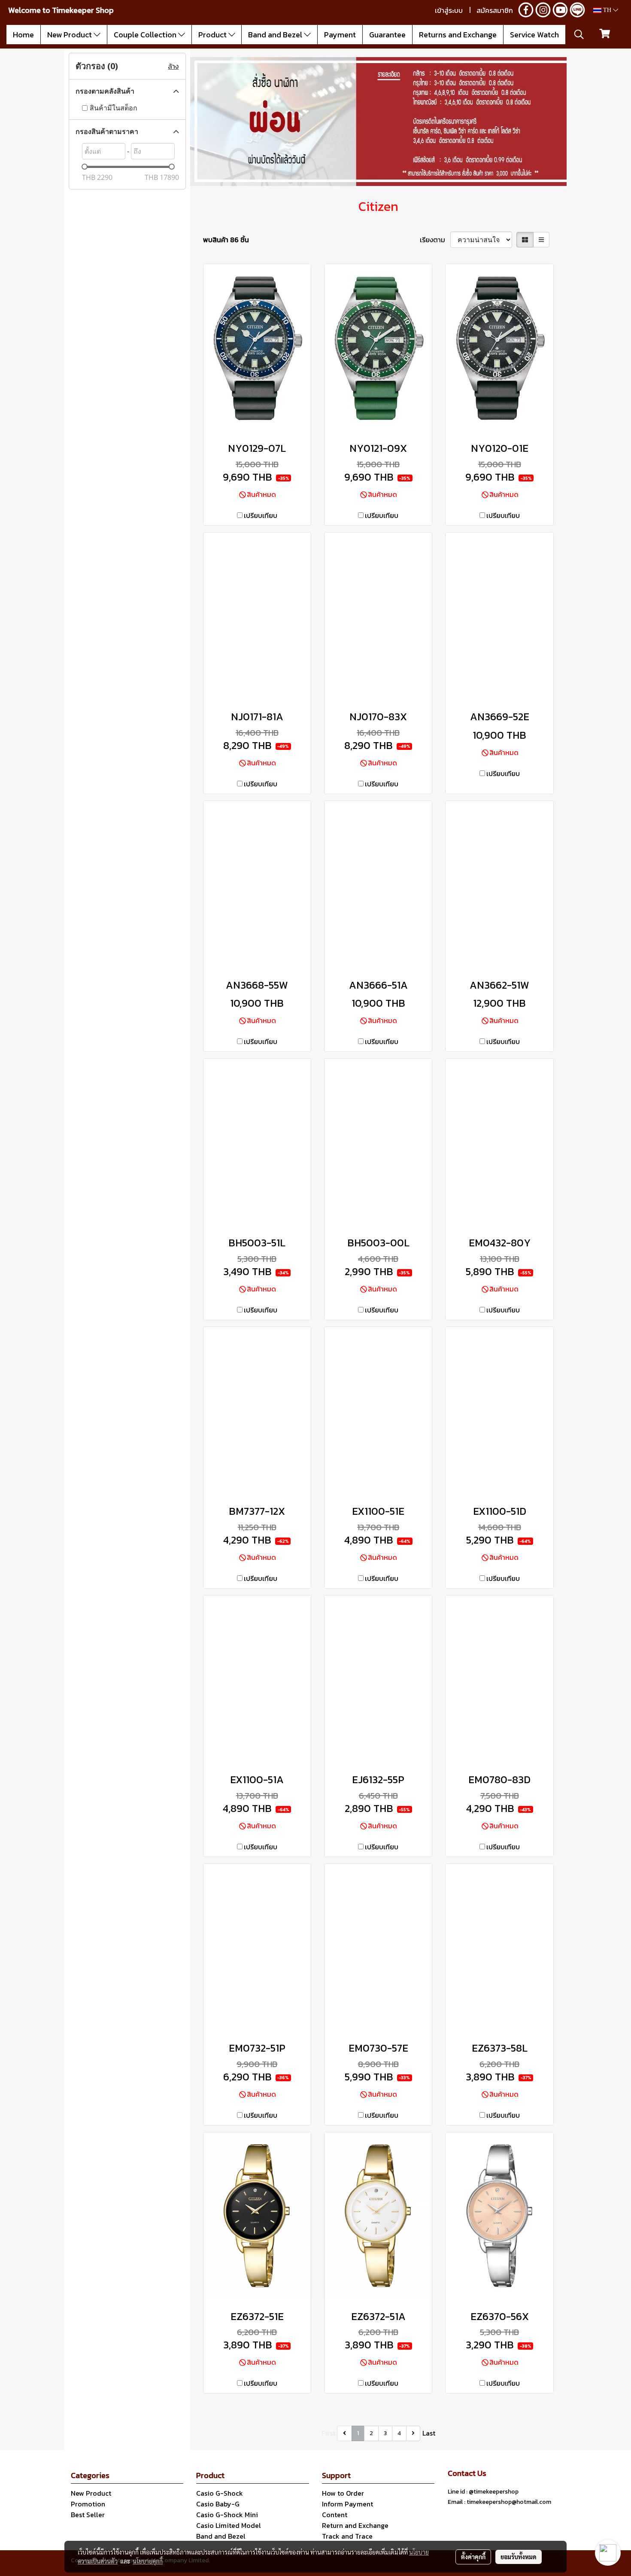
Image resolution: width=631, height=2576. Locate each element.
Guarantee (387, 35)
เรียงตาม (435, 240)
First (328, 2433)
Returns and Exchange (458, 35)
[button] (579, 34)
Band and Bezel (276, 35)
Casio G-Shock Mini (227, 2515)
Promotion (88, 2504)
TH (607, 10)
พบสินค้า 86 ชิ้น (226, 240)
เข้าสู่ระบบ (449, 10)
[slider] (85, 167)
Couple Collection (146, 35)
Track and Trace (347, 2536)
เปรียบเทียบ (261, 515)
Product (213, 35)
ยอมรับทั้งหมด (519, 2557)
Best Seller (88, 2515)
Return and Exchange (355, 2525)
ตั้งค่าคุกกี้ (473, 2557)
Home (23, 35)
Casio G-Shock (220, 2493)
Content (335, 2515)
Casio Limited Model (229, 2525)
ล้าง (173, 66)
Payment (340, 35)
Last (429, 2433)
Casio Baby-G (218, 2504)
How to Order (343, 2493)
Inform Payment (347, 2504)
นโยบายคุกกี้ (148, 2561)
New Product (70, 35)
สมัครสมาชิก (495, 10)
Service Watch (534, 35)
